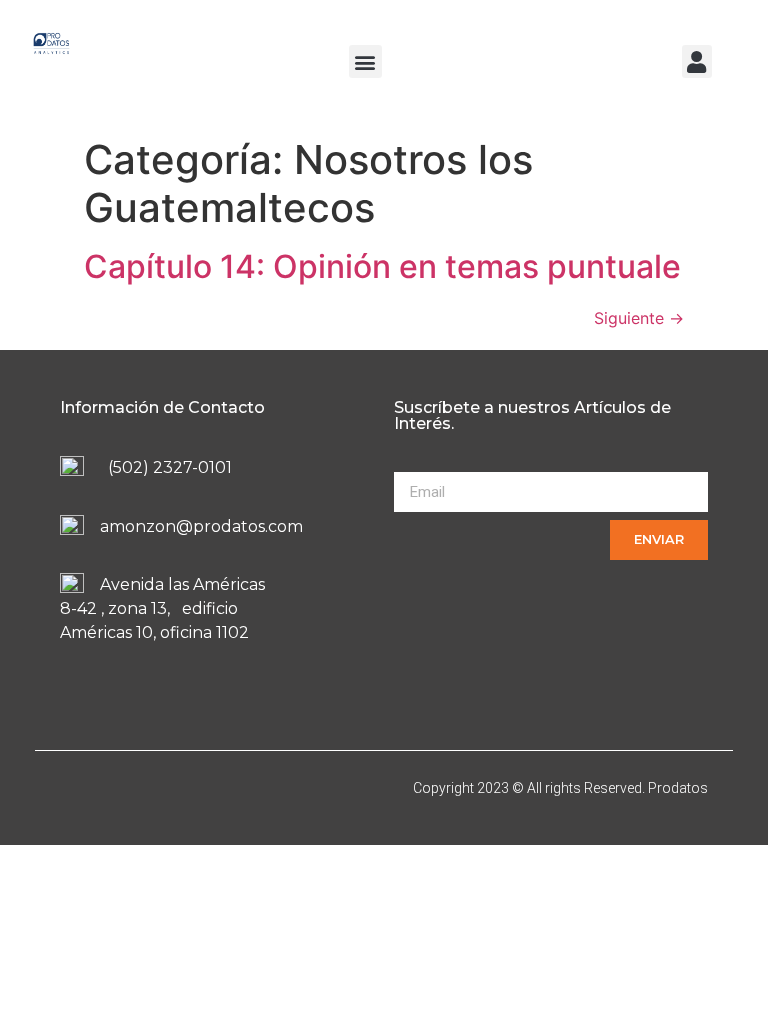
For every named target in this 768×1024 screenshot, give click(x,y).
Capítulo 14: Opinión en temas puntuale (382, 266)
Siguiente (639, 318)
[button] (365, 61)
